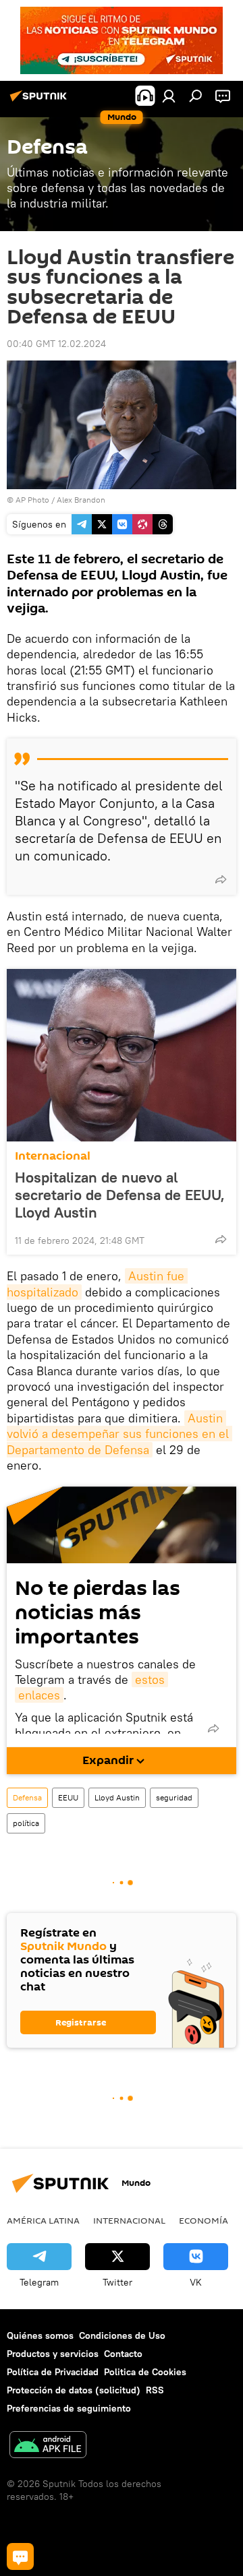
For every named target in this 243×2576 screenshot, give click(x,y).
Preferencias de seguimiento (69, 2408)
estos (150, 1679)
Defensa (27, 1797)
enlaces (39, 1695)
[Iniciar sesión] (169, 96)
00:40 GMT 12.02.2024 (56, 344)
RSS (155, 2390)
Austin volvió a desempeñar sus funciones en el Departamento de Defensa (119, 1434)
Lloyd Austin (117, 1797)
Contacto (123, 2354)
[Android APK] (48, 2446)
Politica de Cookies (145, 2372)
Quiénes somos (40, 2335)
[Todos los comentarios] (20, 2556)
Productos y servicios (53, 2354)
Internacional (53, 1156)
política (26, 1823)
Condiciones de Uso (122, 2335)
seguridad (174, 1797)
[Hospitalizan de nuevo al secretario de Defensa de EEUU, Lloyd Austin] (122, 1055)
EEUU (68, 1797)
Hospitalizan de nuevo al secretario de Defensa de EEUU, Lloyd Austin (120, 1195)
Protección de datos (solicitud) (74, 2390)
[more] (221, 879)
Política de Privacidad (53, 2372)
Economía (204, 2220)
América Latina (43, 2220)
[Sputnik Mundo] (40, 101)
